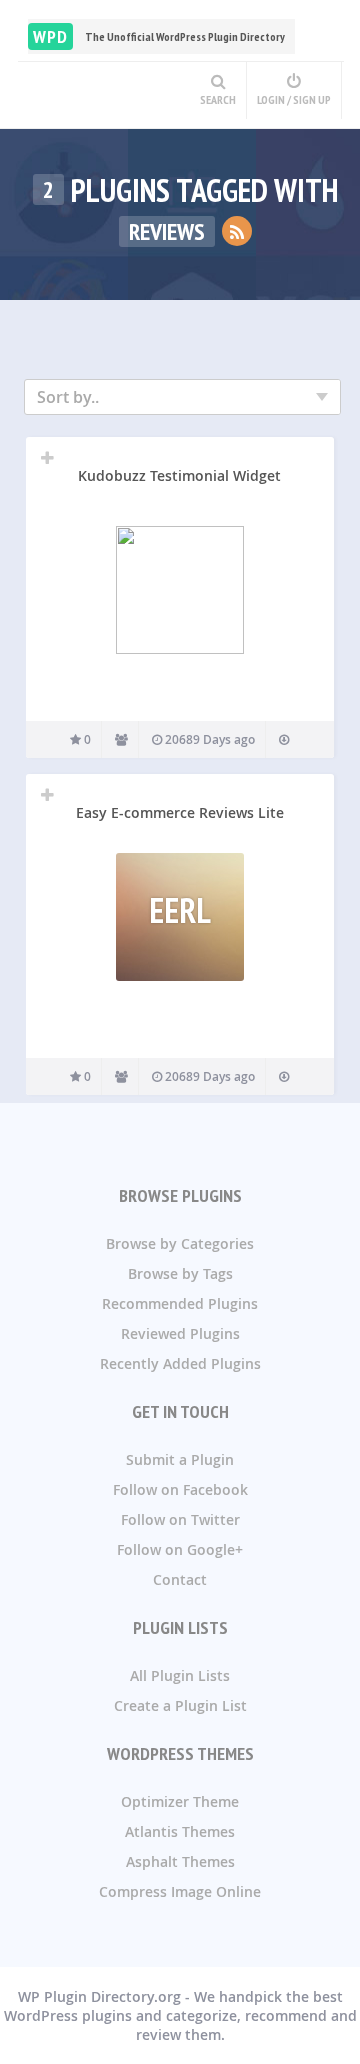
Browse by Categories (180, 1243)
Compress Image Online (180, 1891)
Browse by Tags (180, 1273)
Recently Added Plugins (180, 1363)
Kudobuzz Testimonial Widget (179, 475)
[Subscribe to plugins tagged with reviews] (237, 231)
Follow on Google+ (180, 1549)
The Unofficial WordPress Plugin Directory (159, 36)
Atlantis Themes (180, 1831)
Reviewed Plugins (180, 1333)
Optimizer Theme (180, 1801)
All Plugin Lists (180, 1675)
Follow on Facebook (180, 1489)
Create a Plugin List (180, 1705)
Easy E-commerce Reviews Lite (180, 812)
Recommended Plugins (180, 1303)
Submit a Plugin (180, 1459)
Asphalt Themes (180, 1861)
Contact (180, 1579)
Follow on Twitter (180, 1519)
